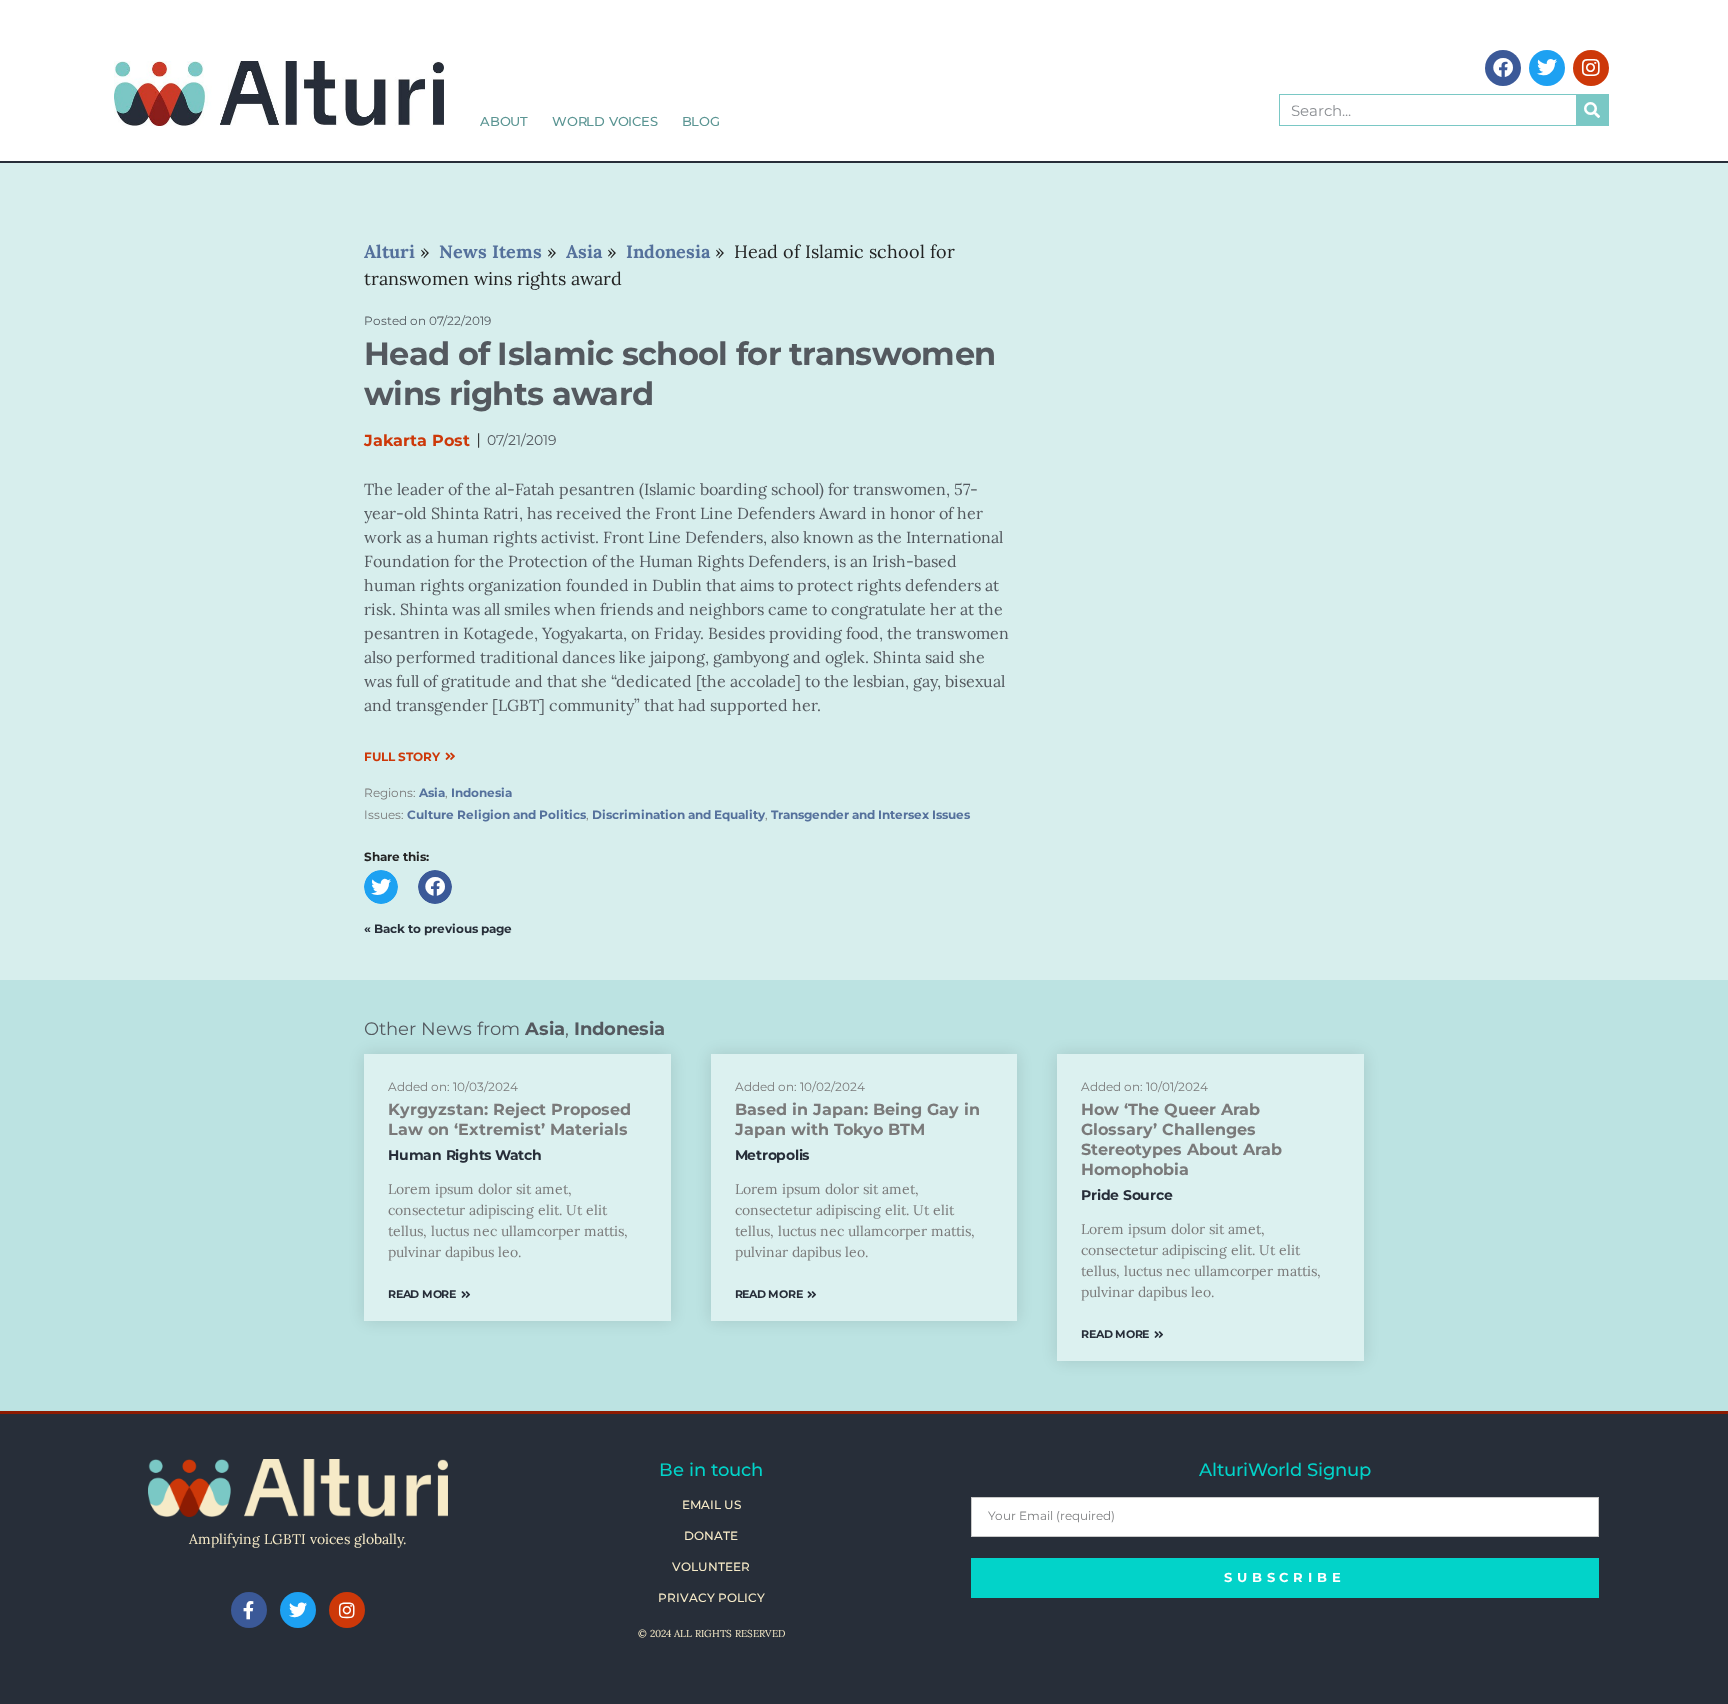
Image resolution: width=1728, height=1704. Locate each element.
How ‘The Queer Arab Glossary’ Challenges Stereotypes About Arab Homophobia (1181, 1139)
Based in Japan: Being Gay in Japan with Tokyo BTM (857, 1119)
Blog (701, 121)
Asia (432, 792)
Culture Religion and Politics (496, 814)
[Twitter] (1547, 68)
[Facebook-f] (249, 1610)
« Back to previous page (438, 928)
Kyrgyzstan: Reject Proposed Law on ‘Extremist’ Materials (509, 1119)
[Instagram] (1591, 68)
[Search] (1592, 110)
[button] (381, 887)
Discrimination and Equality (678, 814)
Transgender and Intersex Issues (870, 814)
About (504, 121)
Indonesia (481, 792)
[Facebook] (1503, 68)
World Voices (605, 121)
